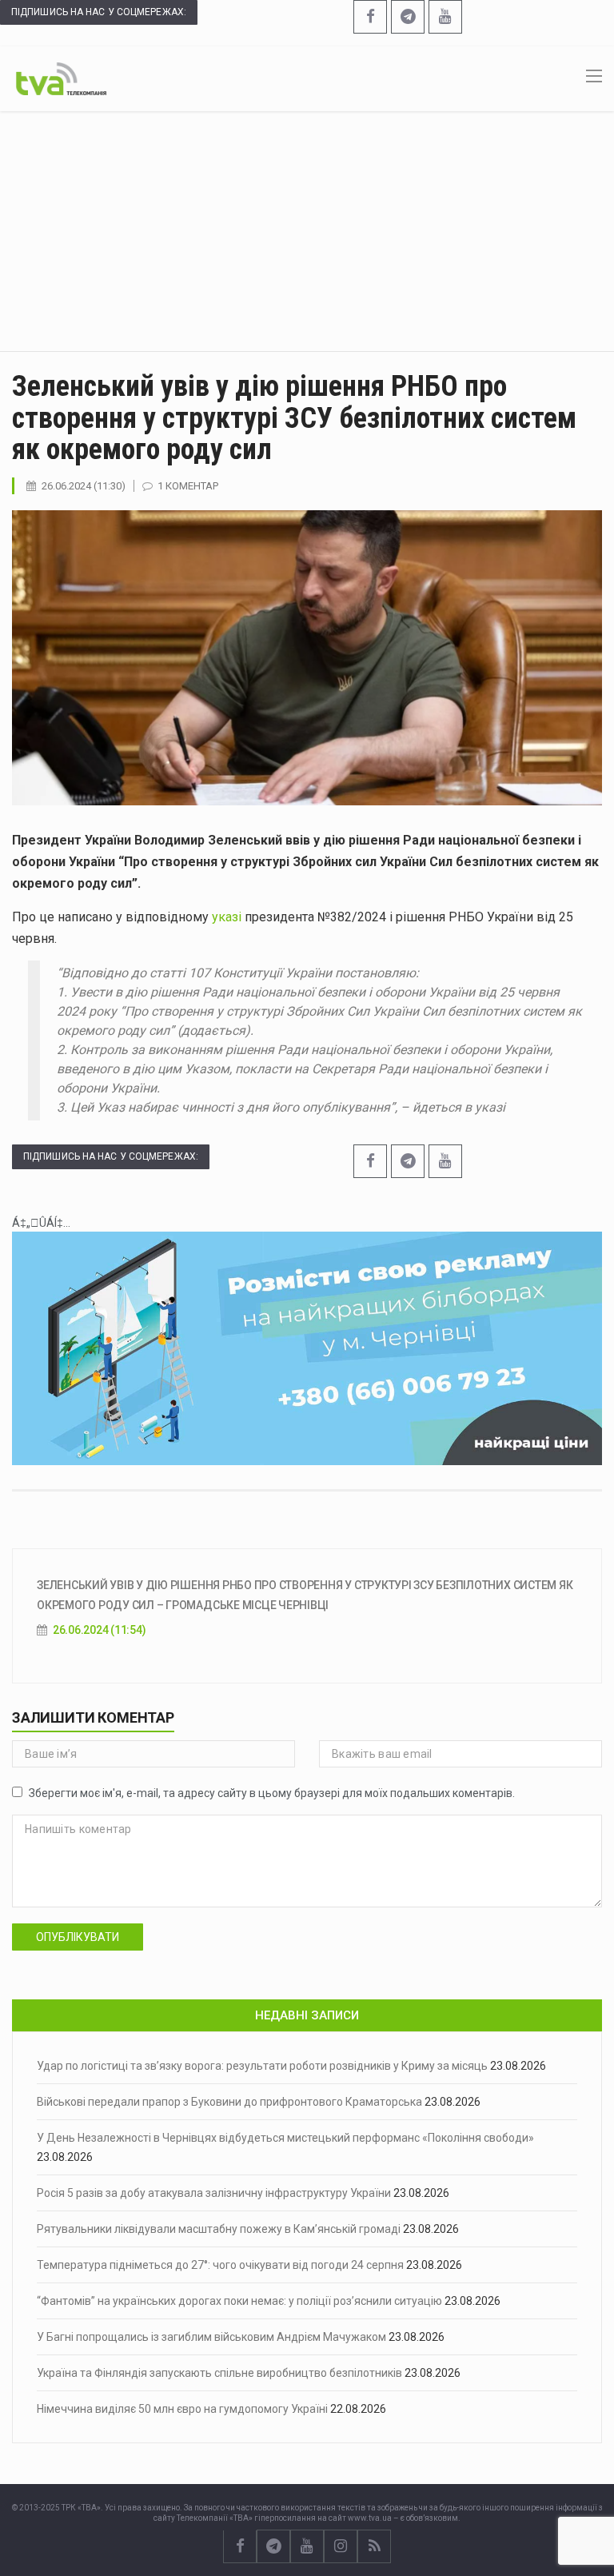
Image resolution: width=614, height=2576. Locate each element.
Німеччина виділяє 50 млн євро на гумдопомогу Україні (182, 2409)
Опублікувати (78, 1937)
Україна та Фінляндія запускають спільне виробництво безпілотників (219, 2373)
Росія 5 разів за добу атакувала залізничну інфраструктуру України (214, 2193)
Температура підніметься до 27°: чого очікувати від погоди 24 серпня (220, 2265)
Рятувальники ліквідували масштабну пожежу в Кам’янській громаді (219, 2229)
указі (227, 917)
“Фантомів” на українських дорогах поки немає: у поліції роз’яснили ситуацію (239, 2301)
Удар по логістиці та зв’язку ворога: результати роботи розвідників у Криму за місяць (262, 2066)
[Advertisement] (307, 231)
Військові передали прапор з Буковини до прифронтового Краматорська (229, 2102)
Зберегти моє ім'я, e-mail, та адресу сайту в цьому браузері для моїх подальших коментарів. (272, 1793)
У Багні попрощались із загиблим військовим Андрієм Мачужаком (211, 2337)
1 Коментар (188, 486)
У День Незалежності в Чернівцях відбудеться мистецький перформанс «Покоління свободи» (285, 2138)
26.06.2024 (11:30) (84, 486)
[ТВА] (61, 78)
